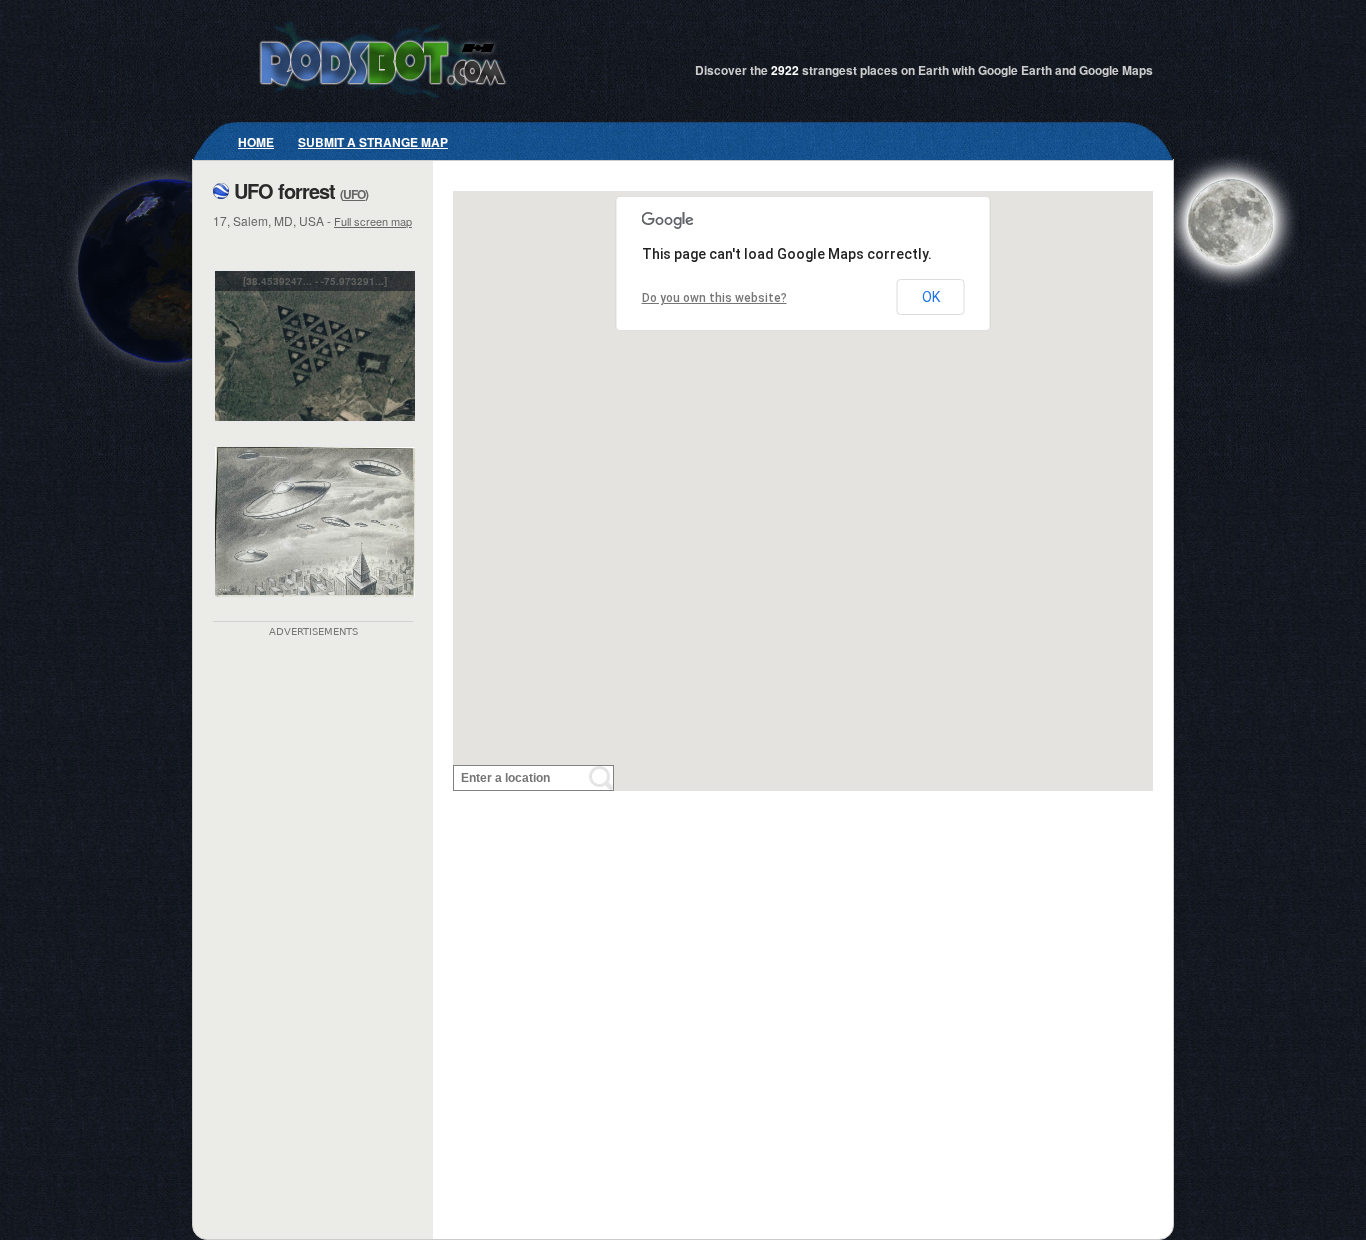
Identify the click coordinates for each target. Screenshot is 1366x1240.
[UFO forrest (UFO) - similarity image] (315, 612)
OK (931, 297)
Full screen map (373, 221)
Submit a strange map (373, 142)
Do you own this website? (714, 298)
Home (256, 142)
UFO (354, 194)
